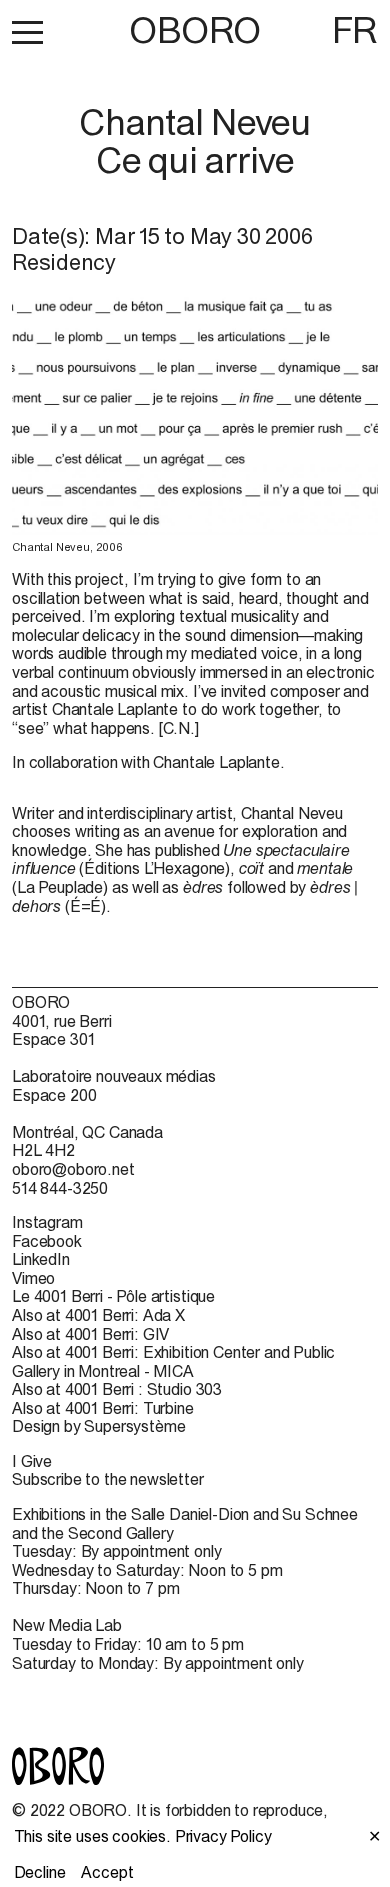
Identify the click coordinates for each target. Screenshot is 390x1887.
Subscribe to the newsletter (108, 1479)
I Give (32, 1461)
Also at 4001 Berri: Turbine (103, 1408)
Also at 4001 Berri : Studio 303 (117, 1389)
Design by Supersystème (98, 1426)
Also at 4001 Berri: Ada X (98, 1315)
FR (355, 30)
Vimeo (33, 1278)
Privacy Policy (223, 1836)
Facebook (47, 1241)
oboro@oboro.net (73, 1169)
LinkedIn (41, 1259)
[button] (27, 32)
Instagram (47, 1222)
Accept (107, 1872)
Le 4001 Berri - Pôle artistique (113, 1296)
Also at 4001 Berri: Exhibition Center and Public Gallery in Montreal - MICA (173, 1361)
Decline (40, 1872)
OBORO (195, 30)
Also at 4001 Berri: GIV (90, 1334)
